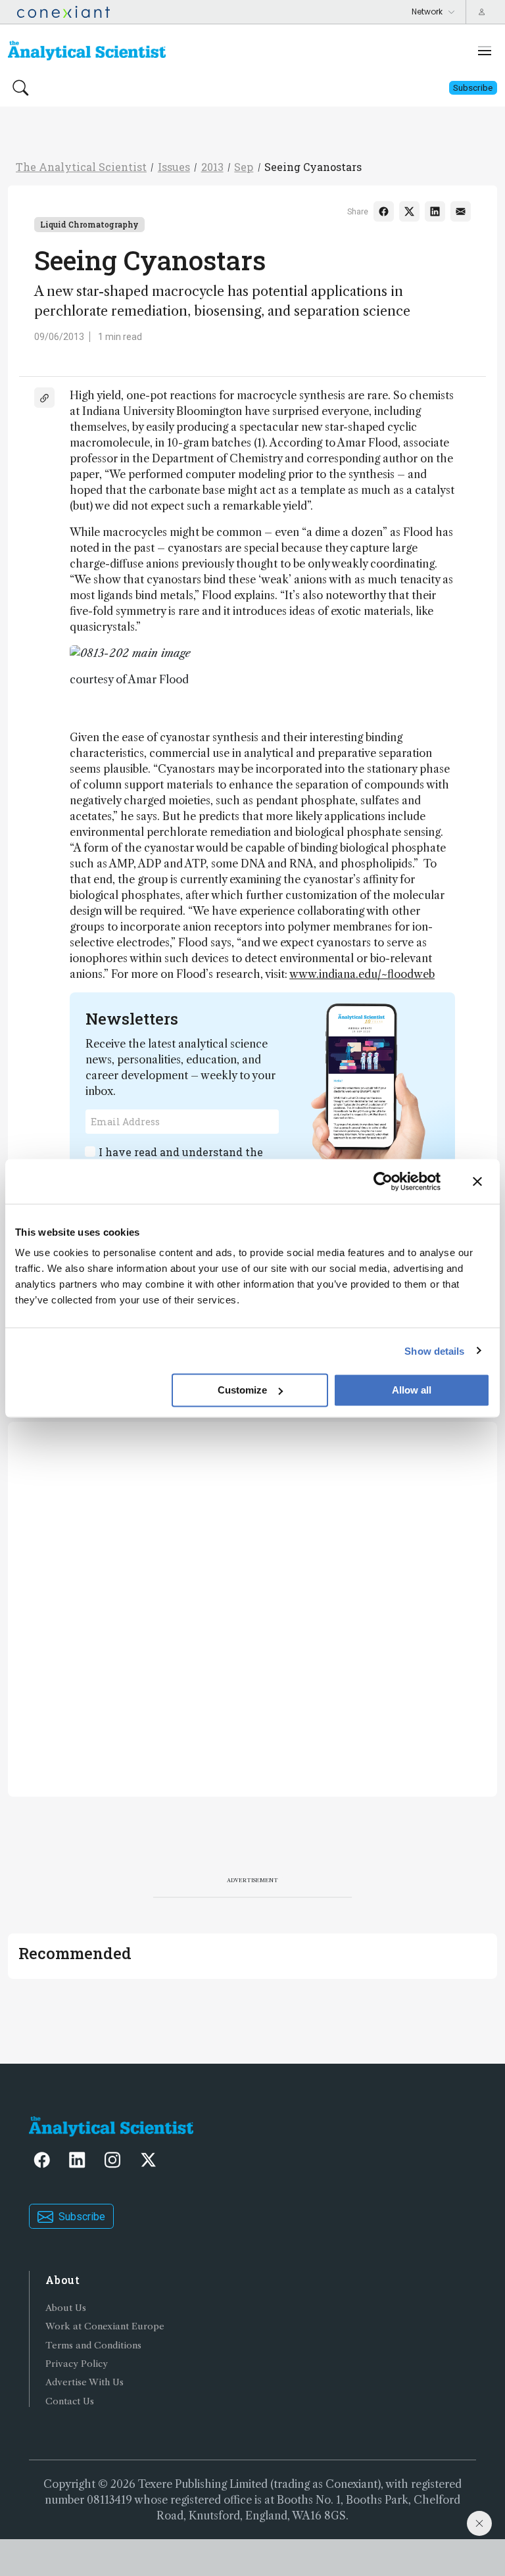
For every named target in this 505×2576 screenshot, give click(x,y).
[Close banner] (477, 1181)
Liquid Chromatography (89, 224)
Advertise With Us (84, 2382)
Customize (242, 1390)
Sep (244, 167)
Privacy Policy (77, 2364)
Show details (434, 1350)
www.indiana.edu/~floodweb (362, 974)
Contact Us (70, 2401)
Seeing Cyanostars (313, 167)
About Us (66, 2308)
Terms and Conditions (93, 2345)
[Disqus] (252, 1607)
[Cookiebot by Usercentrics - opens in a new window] (383, 1181)
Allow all (412, 1390)
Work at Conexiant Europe (105, 2326)
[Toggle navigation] (485, 51)
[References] (44, 398)
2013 (212, 167)
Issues (174, 167)
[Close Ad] (479, 2523)
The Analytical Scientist (81, 167)
